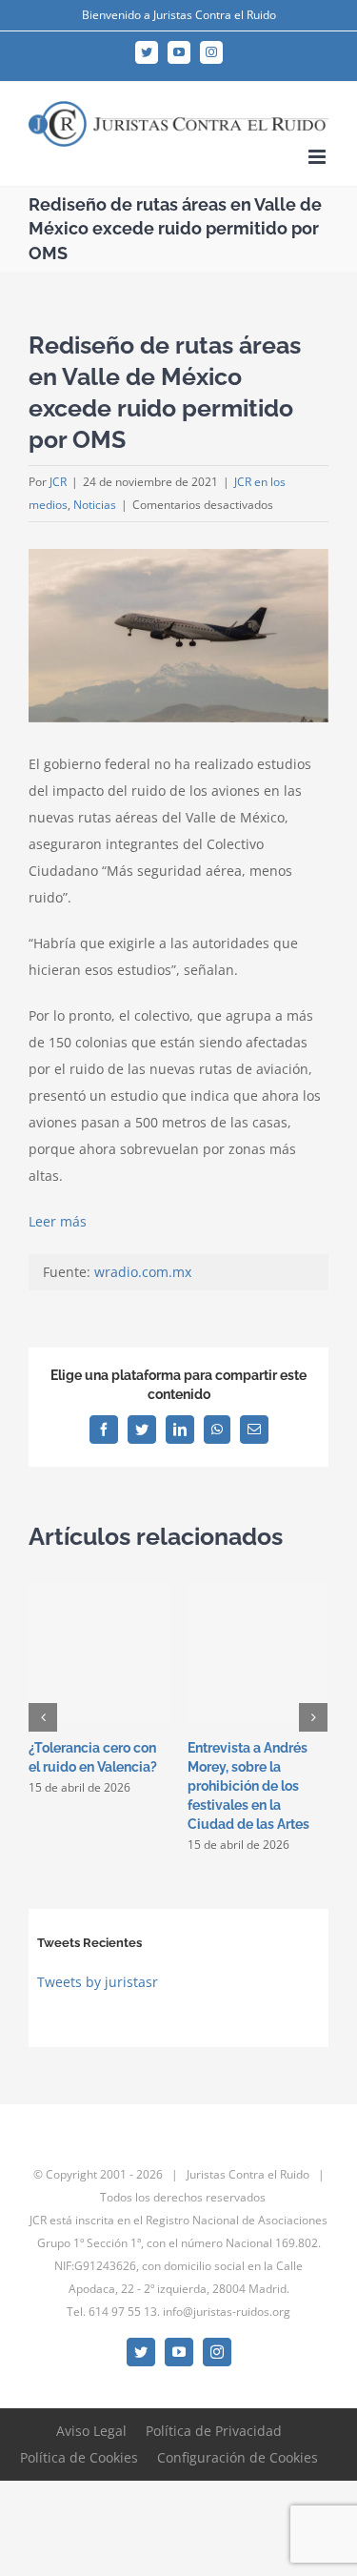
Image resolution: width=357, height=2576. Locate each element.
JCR (58, 482)
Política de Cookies (79, 2457)
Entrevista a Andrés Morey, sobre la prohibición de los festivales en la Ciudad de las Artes (248, 1786)
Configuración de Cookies (238, 2457)
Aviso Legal (91, 2431)
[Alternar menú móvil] (318, 157)
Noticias (95, 505)
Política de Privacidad (214, 2431)
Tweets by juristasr (98, 1982)
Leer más (58, 1221)
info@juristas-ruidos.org (227, 2312)
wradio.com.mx (143, 1272)
